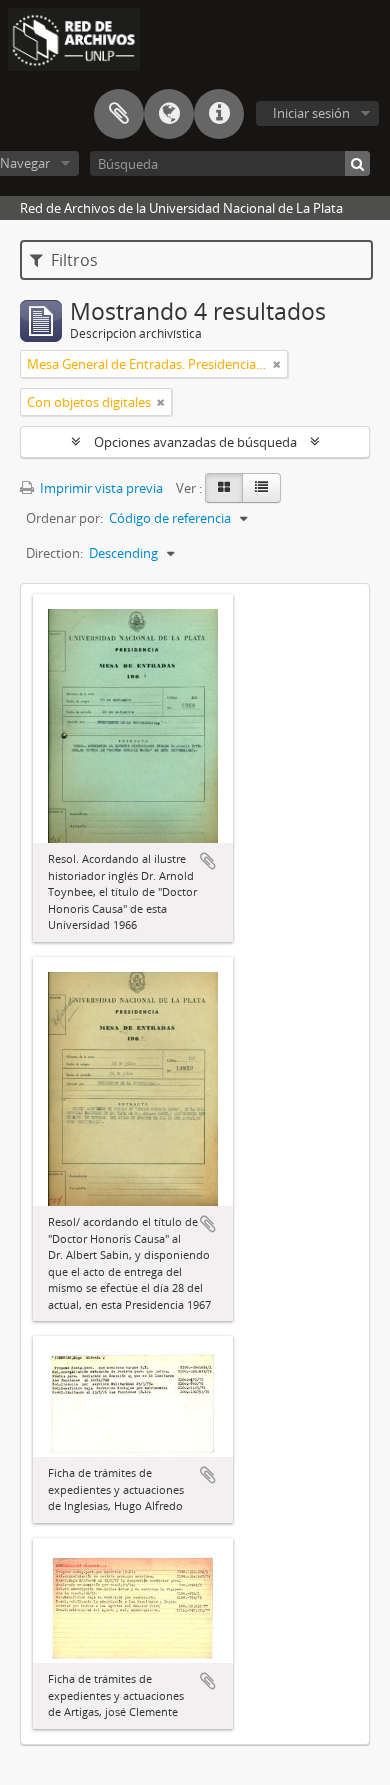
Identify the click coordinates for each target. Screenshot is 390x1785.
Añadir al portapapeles (208, 861)
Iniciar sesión (311, 113)
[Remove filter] (277, 364)
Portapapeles (119, 114)
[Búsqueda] (357, 163)
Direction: (54, 553)
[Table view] (261, 488)
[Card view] (224, 488)
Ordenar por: (64, 518)
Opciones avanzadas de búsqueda (195, 442)
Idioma (169, 114)
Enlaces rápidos (219, 114)
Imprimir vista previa (100, 488)
